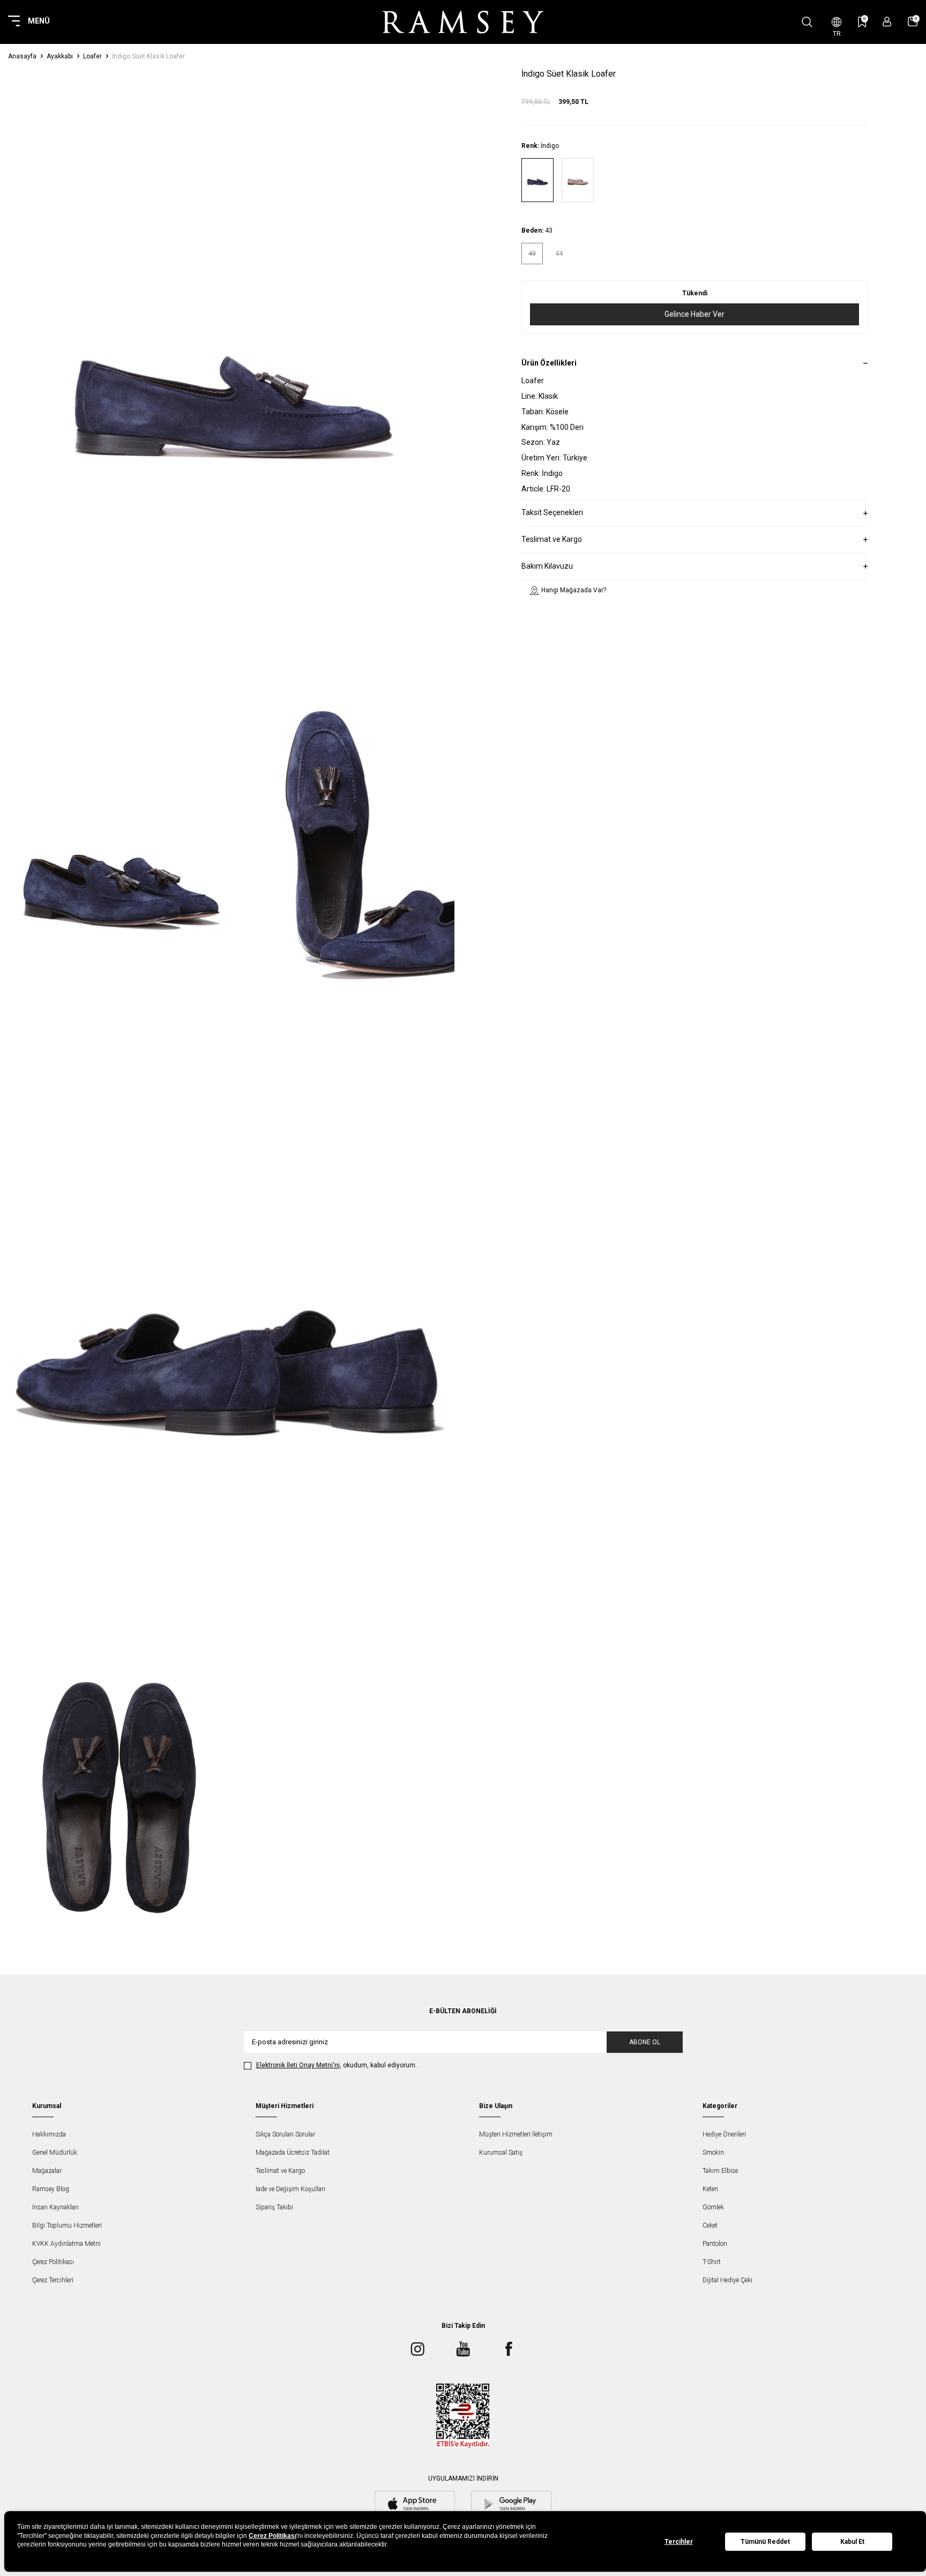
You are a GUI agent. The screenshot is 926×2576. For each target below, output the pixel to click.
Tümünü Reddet (765, 2542)
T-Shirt (712, 2262)
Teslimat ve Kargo (280, 2171)
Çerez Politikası (53, 2262)
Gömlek (713, 2207)
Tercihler (679, 2542)
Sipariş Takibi (274, 2207)
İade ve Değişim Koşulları (290, 2189)
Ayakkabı (60, 56)
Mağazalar (47, 2171)
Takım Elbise (720, 2171)
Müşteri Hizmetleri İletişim (516, 2134)
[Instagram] (417, 2349)
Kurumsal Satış (501, 2153)
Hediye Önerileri (724, 2134)
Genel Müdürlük (55, 2153)
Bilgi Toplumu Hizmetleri (67, 2225)
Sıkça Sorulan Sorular (285, 2134)
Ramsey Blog (51, 2189)
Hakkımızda (49, 2134)
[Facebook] (509, 2349)
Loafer (92, 56)
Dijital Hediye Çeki (727, 2280)
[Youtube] (463, 2349)
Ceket (710, 2225)
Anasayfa (22, 56)
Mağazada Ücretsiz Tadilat (293, 2153)
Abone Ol (645, 2042)
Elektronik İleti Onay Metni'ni (298, 2065)
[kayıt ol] (887, 22)
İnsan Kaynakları (55, 2207)
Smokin (713, 2153)
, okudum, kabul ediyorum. (337, 2065)
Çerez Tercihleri (53, 2280)
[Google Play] (511, 2505)
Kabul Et (852, 2542)
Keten (710, 2189)
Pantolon (715, 2244)
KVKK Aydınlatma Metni (66, 2244)
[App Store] (415, 2505)
